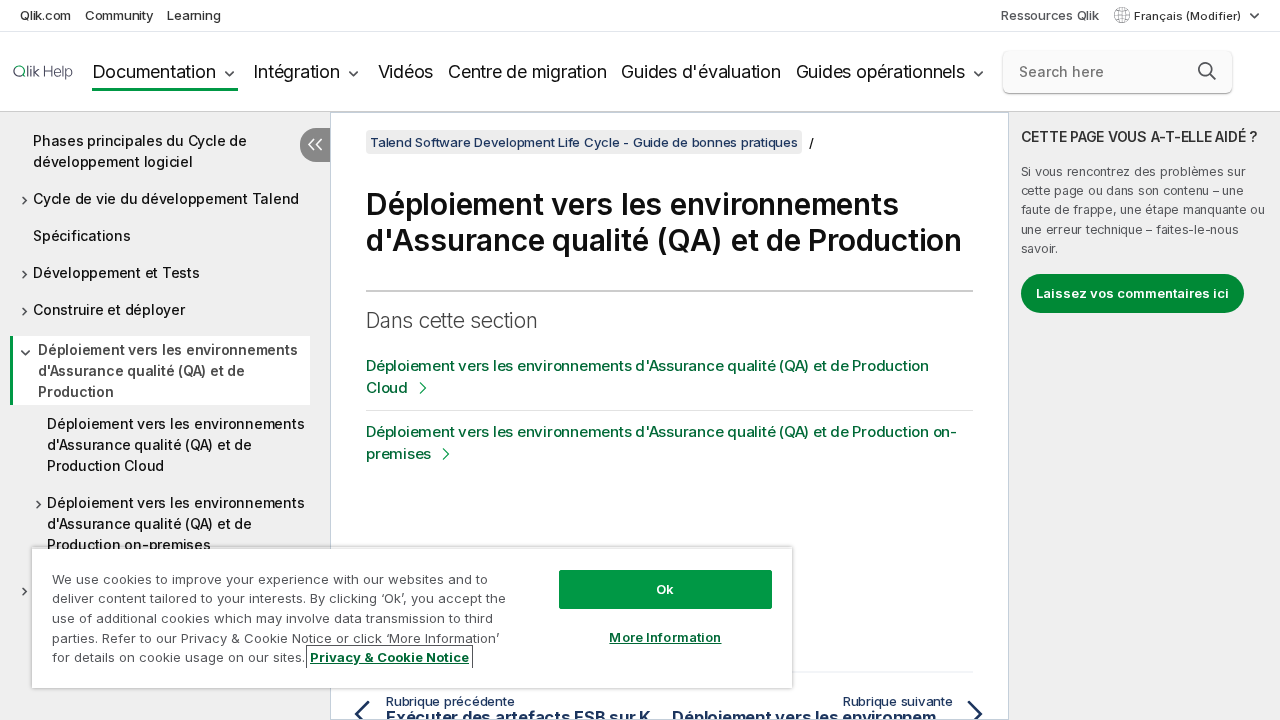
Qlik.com (45, 15)
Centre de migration (527, 71)
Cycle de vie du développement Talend (166, 198)
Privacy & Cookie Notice (389, 657)
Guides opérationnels (880, 71)
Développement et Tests (116, 272)
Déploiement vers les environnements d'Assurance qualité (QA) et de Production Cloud (175, 444)
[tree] (165, 349)
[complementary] (1144, 416)
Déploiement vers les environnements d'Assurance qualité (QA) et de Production (167, 370)
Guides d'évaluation (700, 71)
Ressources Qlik (1049, 15)
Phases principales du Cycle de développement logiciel (140, 151)
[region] (412, 617)
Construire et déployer (109, 309)
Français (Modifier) (1189, 16)
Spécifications (82, 235)
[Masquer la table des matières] (315, 145)
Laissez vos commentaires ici (1132, 293)
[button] (1207, 71)
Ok (665, 589)
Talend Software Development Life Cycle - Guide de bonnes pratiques (584, 142)
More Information (665, 637)
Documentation (154, 71)
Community (119, 15)
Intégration (296, 71)
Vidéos (406, 71)
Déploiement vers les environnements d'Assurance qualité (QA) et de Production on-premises (175, 523)
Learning (193, 15)
